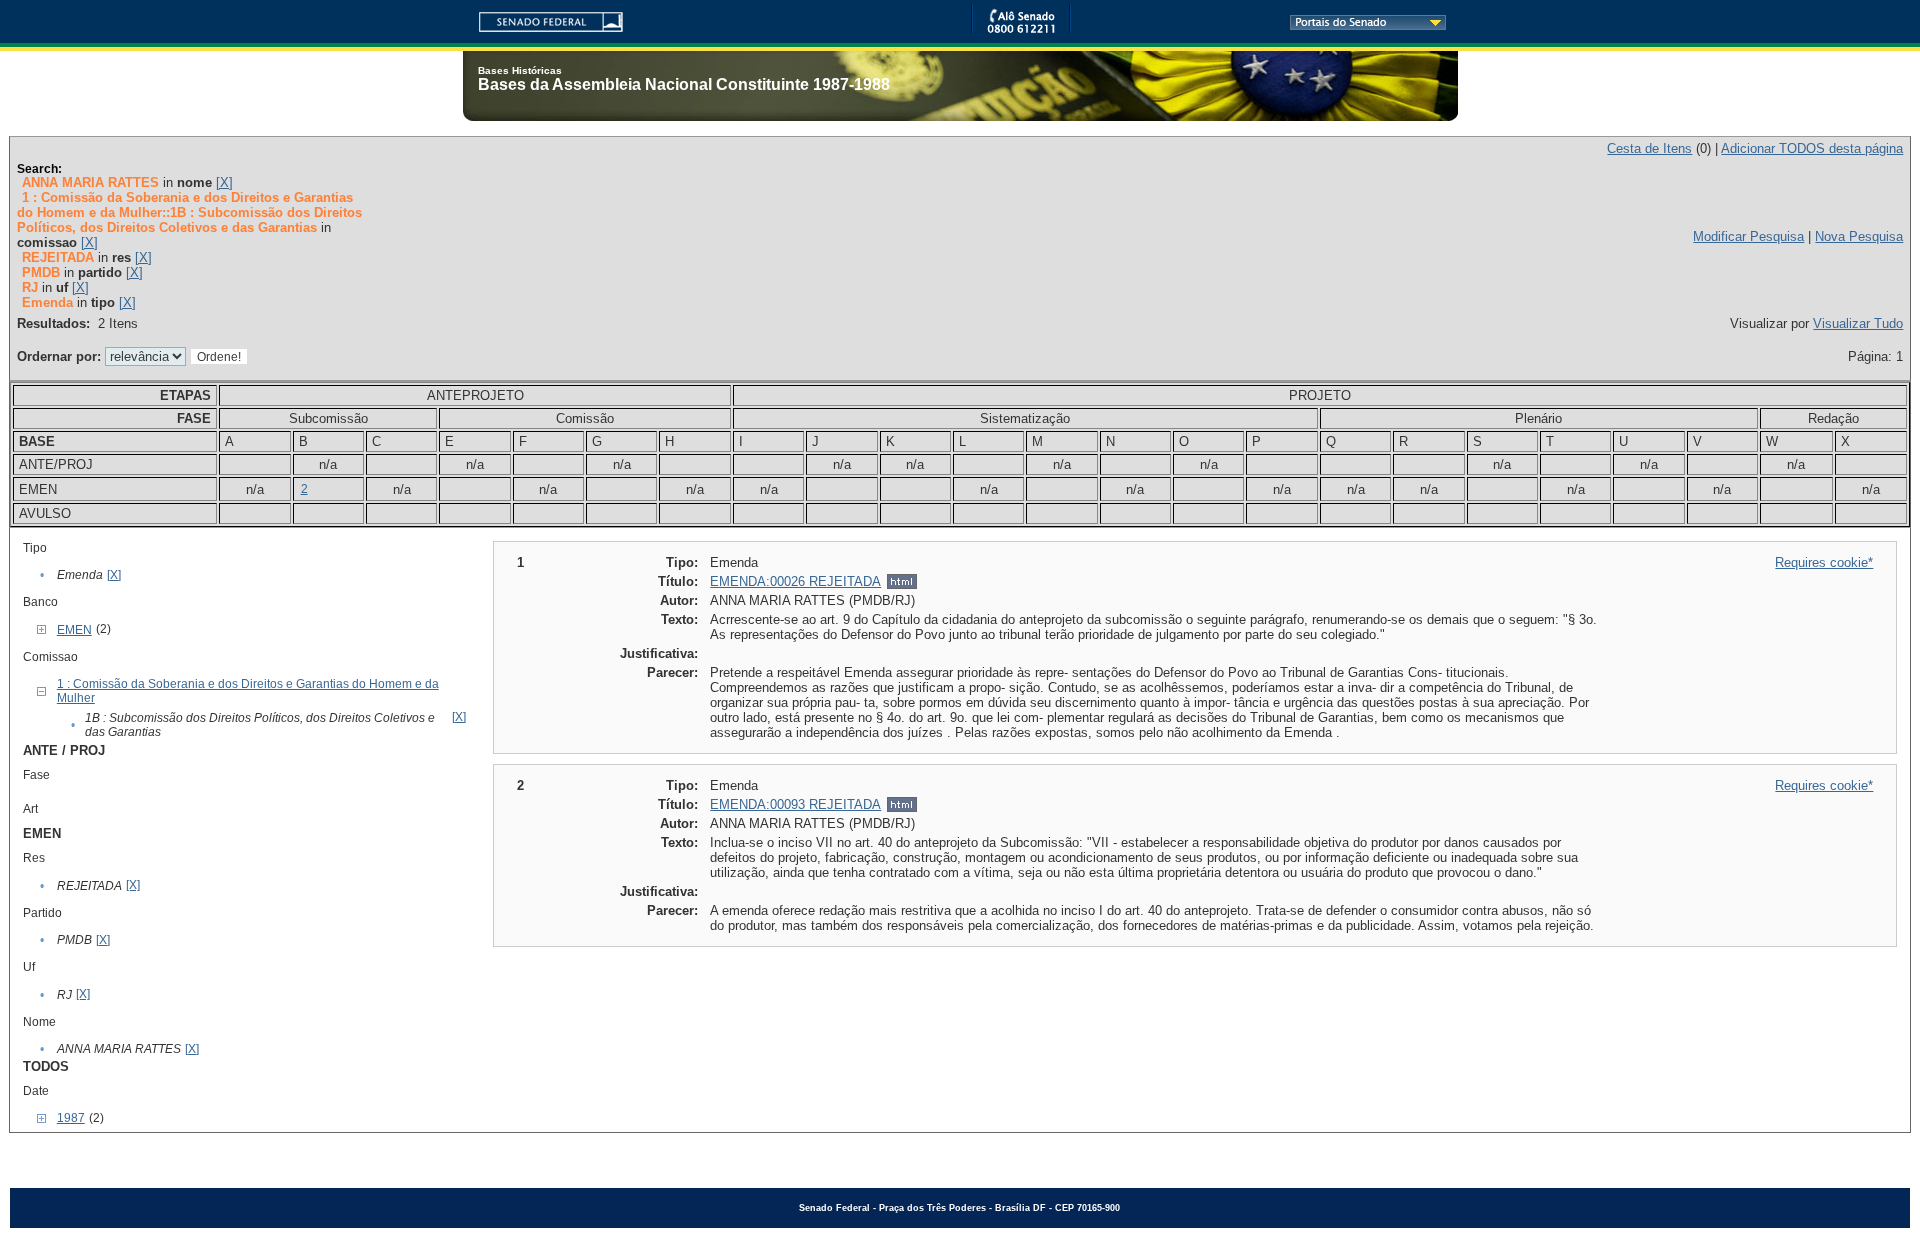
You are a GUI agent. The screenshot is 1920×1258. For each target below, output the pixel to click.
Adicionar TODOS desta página (1812, 148)
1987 (71, 1118)
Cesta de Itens (1649, 148)
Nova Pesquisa (1859, 236)
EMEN (74, 630)
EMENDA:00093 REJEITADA (795, 804)
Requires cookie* (1824, 562)
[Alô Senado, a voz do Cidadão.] (1021, 29)
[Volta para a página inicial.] (543, 18)
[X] (224, 182)
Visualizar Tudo (1858, 323)
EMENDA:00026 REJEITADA (795, 581)
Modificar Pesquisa (1748, 236)
